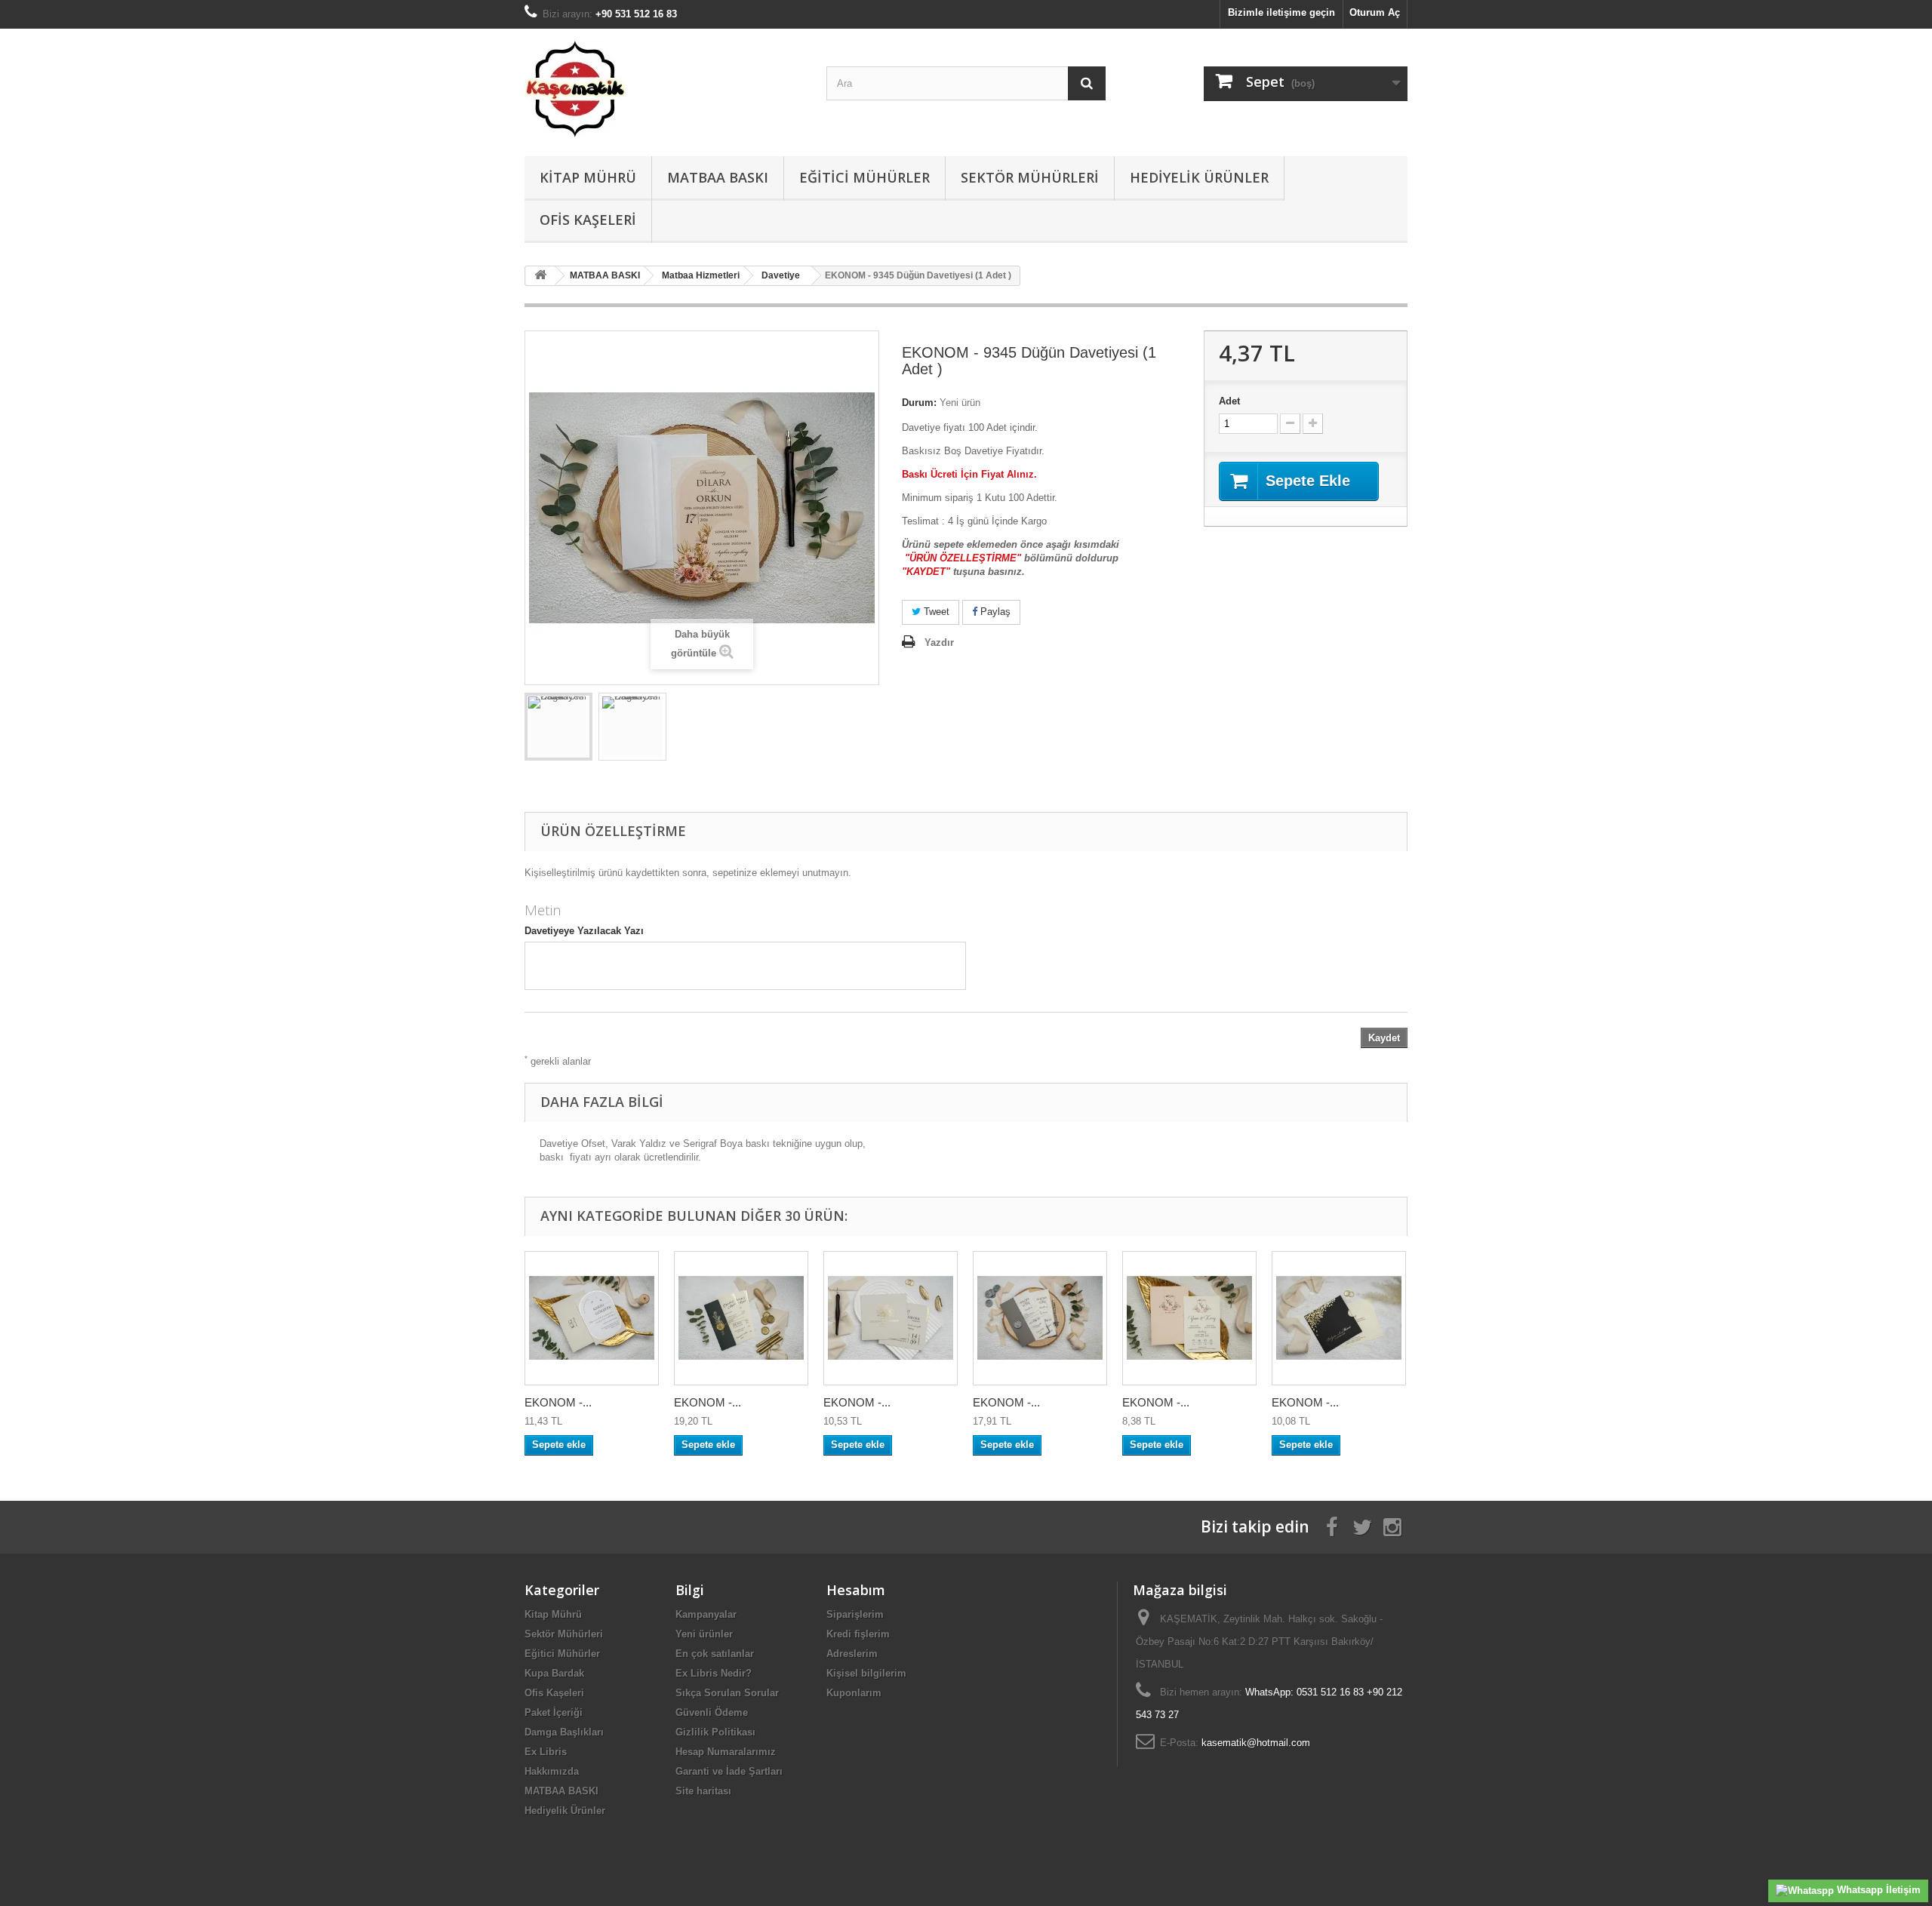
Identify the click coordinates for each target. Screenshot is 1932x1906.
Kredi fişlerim (858, 1634)
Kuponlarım (854, 1693)
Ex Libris (546, 1752)
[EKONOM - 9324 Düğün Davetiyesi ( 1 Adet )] (1189, 1318)
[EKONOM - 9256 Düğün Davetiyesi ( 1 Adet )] (891, 1318)
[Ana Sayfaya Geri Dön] (540, 276)
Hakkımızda (552, 1771)
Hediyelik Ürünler (1199, 177)
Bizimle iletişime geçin (1281, 12)
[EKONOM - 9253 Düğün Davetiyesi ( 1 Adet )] (1339, 1318)
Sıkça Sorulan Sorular (727, 1693)
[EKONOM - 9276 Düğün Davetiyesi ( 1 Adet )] (1040, 1318)
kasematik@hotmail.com (1256, 1743)
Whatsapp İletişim (1877, 1890)
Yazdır (939, 643)
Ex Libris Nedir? (714, 1673)
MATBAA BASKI (718, 177)
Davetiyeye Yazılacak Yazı (584, 931)
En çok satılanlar (715, 1654)
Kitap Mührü (588, 177)
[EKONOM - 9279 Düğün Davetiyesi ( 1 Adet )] (741, 1318)
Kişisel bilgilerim (866, 1673)
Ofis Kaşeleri (588, 220)
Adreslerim (852, 1654)
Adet (1229, 401)
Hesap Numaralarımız (726, 1752)
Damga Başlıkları (564, 1732)
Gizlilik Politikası (715, 1732)
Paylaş (994, 612)
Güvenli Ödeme (712, 1712)
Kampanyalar (706, 1614)
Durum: (919, 403)
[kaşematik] (664, 89)
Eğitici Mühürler (864, 177)
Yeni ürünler (704, 1634)
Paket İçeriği (554, 1712)
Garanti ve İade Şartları (729, 1771)
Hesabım (856, 1590)
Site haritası (703, 1791)
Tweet (935, 612)
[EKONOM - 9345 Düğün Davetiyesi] (558, 727)
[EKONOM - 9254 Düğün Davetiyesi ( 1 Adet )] (592, 1318)
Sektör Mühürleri (1030, 177)
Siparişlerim (855, 1614)
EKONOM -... (558, 1402)
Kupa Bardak (554, 1673)
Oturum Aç (1375, 12)
